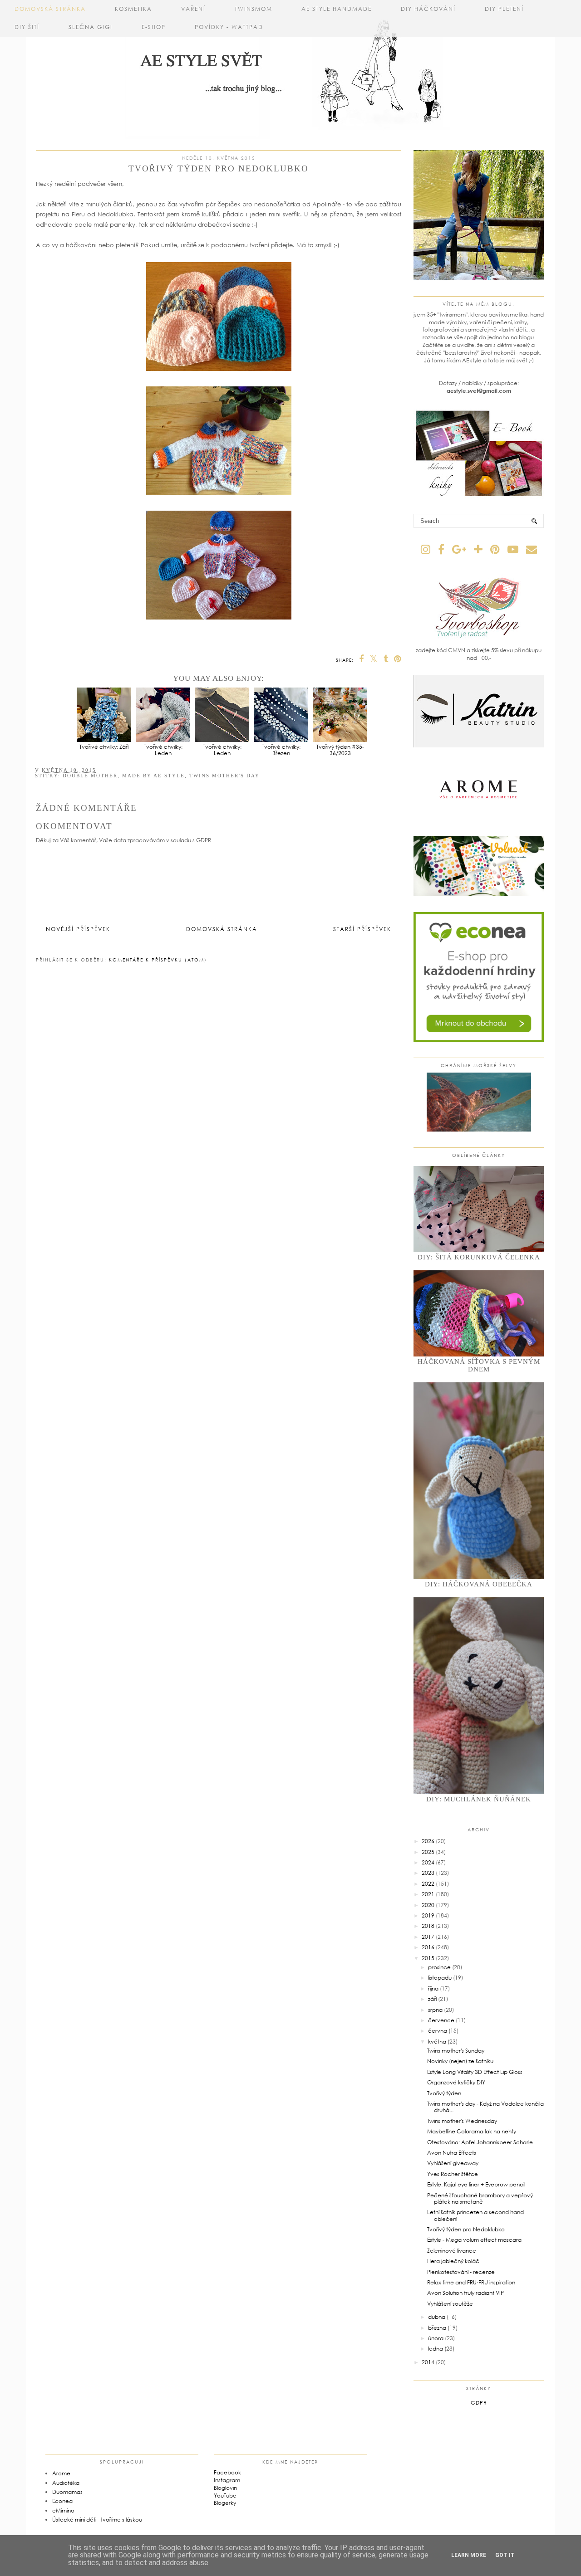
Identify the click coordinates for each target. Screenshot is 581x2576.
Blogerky (225, 2503)
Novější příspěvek (78, 929)
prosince (439, 1967)
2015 (428, 1958)
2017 (428, 1937)
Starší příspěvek (362, 929)
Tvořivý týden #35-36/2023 (340, 750)
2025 (428, 1852)
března (437, 2328)
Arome (61, 2473)
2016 (428, 1947)
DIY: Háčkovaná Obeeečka (479, 1584)
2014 (428, 2362)
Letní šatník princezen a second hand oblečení (475, 2215)
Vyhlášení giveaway (453, 2163)
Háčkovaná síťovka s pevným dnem (479, 1365)
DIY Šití (27, 27)
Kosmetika (133, 9)
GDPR (479, 2403)
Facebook (227, 2472)
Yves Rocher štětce (453, 2174)
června (438, 2031)
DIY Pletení (504, 9)
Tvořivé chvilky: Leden (163, 750)
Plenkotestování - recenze (461, 2272)
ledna (436, 2349)
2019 (428, 1915)
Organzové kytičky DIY (456, 2082)
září (432, 1999)
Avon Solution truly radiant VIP (465, 2293)
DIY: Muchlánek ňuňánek (479, 1799)
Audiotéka (66, 2483)
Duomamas (67, 2492)
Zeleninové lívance (452, 2251)
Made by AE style (153, 776)
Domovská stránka (50, 9)
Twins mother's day (224, 776)
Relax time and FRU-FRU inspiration (471, 2282)
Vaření (193, 9)
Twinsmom (254, 9)
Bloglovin (225, 2488)
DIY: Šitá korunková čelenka (479, 1257)
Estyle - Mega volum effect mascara (474, 2240)
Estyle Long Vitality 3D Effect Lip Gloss (475, 2072)
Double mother (90, 776)
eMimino (63, 2510)
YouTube (225, 2495)
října (433, 1988)
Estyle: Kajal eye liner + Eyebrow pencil (476, 2184)
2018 (428, 1926)
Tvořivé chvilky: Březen (281, 750)
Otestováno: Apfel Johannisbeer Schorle (480, 2142)
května (437, 2042)
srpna (435, 2010)
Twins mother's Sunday (456, 2051)
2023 (428, 1873)
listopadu (440, 1978)
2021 (428, 1894)
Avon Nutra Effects (452, 2153)
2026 (428, 1841)
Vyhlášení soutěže (450, 2304)
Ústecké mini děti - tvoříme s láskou (97, 2520)
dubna (437, 2317)
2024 (428, 1862)
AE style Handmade (337, 9)
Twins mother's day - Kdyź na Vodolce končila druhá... (485, 2107)
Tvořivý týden (444, 2093)
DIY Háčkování (428, 9)
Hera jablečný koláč (453, 2261)
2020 (428, 1905)
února (436, 2338)
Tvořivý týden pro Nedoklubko (466, 2229)
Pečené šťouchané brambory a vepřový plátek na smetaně (480, 2198)
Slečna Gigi (91, 27)
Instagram (227, 2480)
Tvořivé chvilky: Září (104, 746)
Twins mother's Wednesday (462, 2121)
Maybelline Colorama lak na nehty (472, 2131)
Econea (62, 2501)
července (441, 2020)
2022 (428, 1884)
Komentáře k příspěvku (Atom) (158, 960)
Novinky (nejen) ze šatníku (460, 2061)
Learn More (469, 2555)
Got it (505, 2555)
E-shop (154, 27)
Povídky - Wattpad (229, 27)
